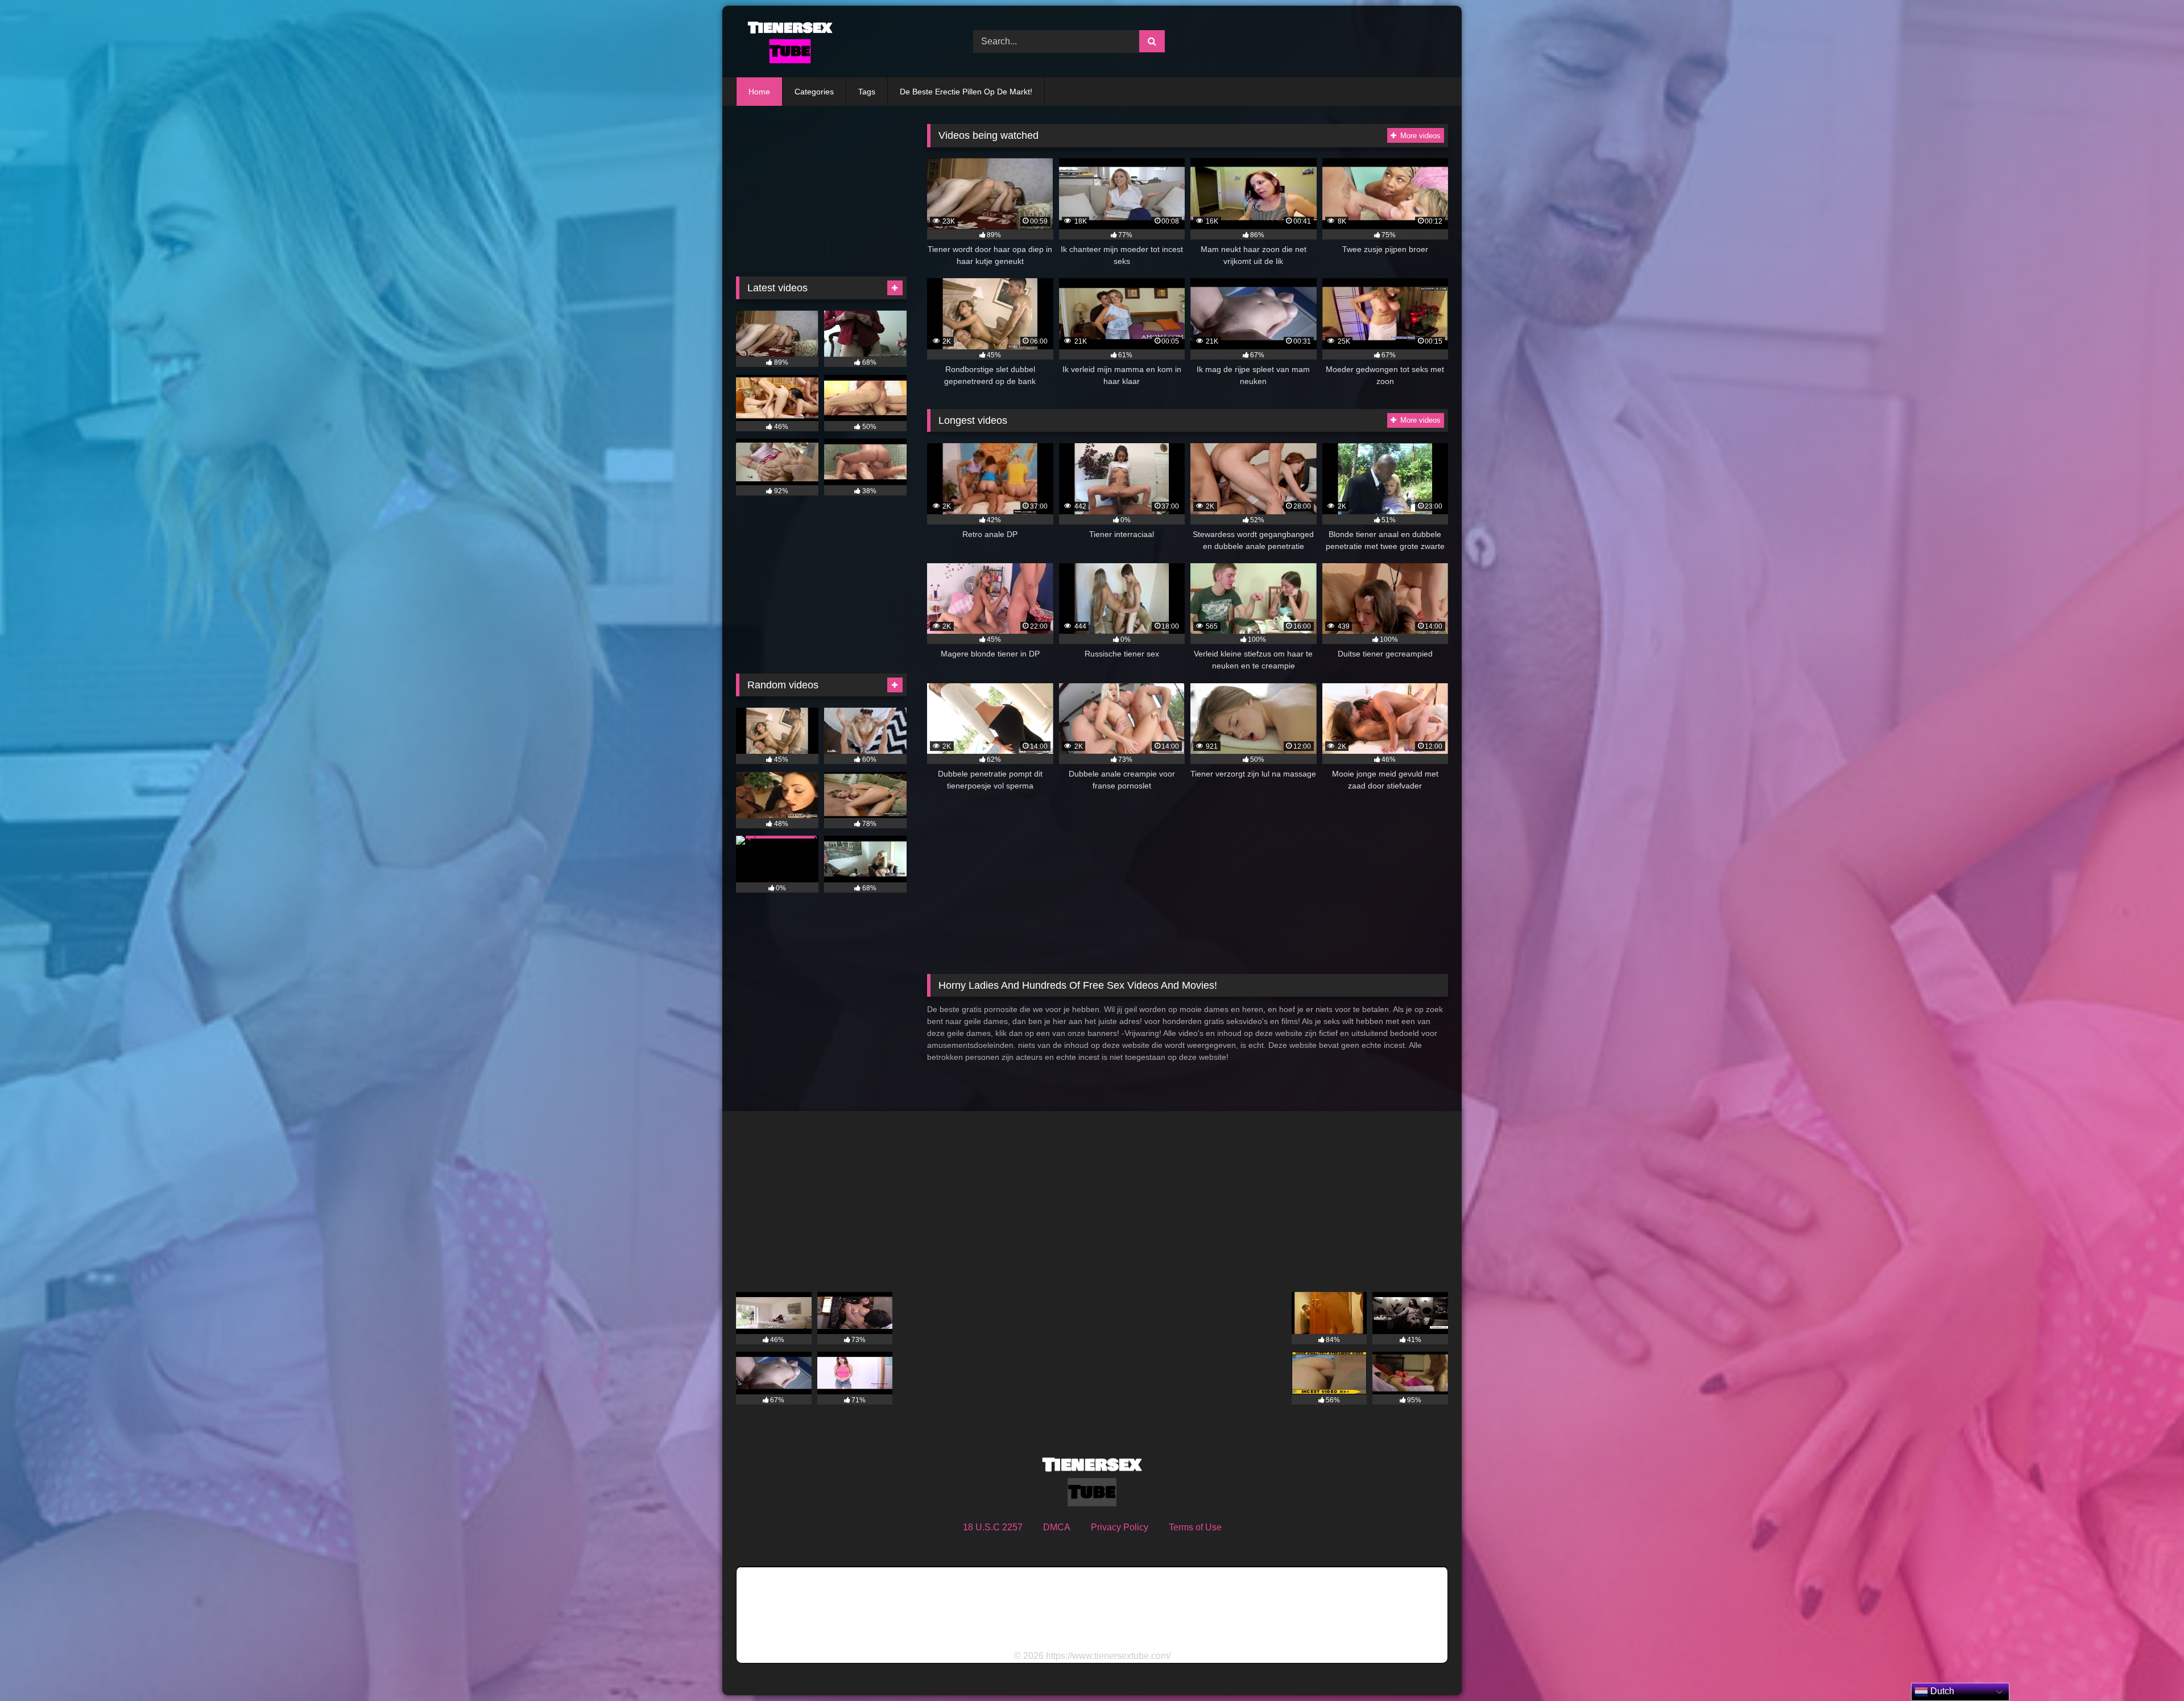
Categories (814, 92)
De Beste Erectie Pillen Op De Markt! (966, 92)
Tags (867, 92)
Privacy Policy (1120, 1527)
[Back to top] (2149, 1667)
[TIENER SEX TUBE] (787, 42)
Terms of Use (1195, 1527)
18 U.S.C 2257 (993, 1527)
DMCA (1057, 1527)
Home (759, 92)
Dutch (1941, 1691)
